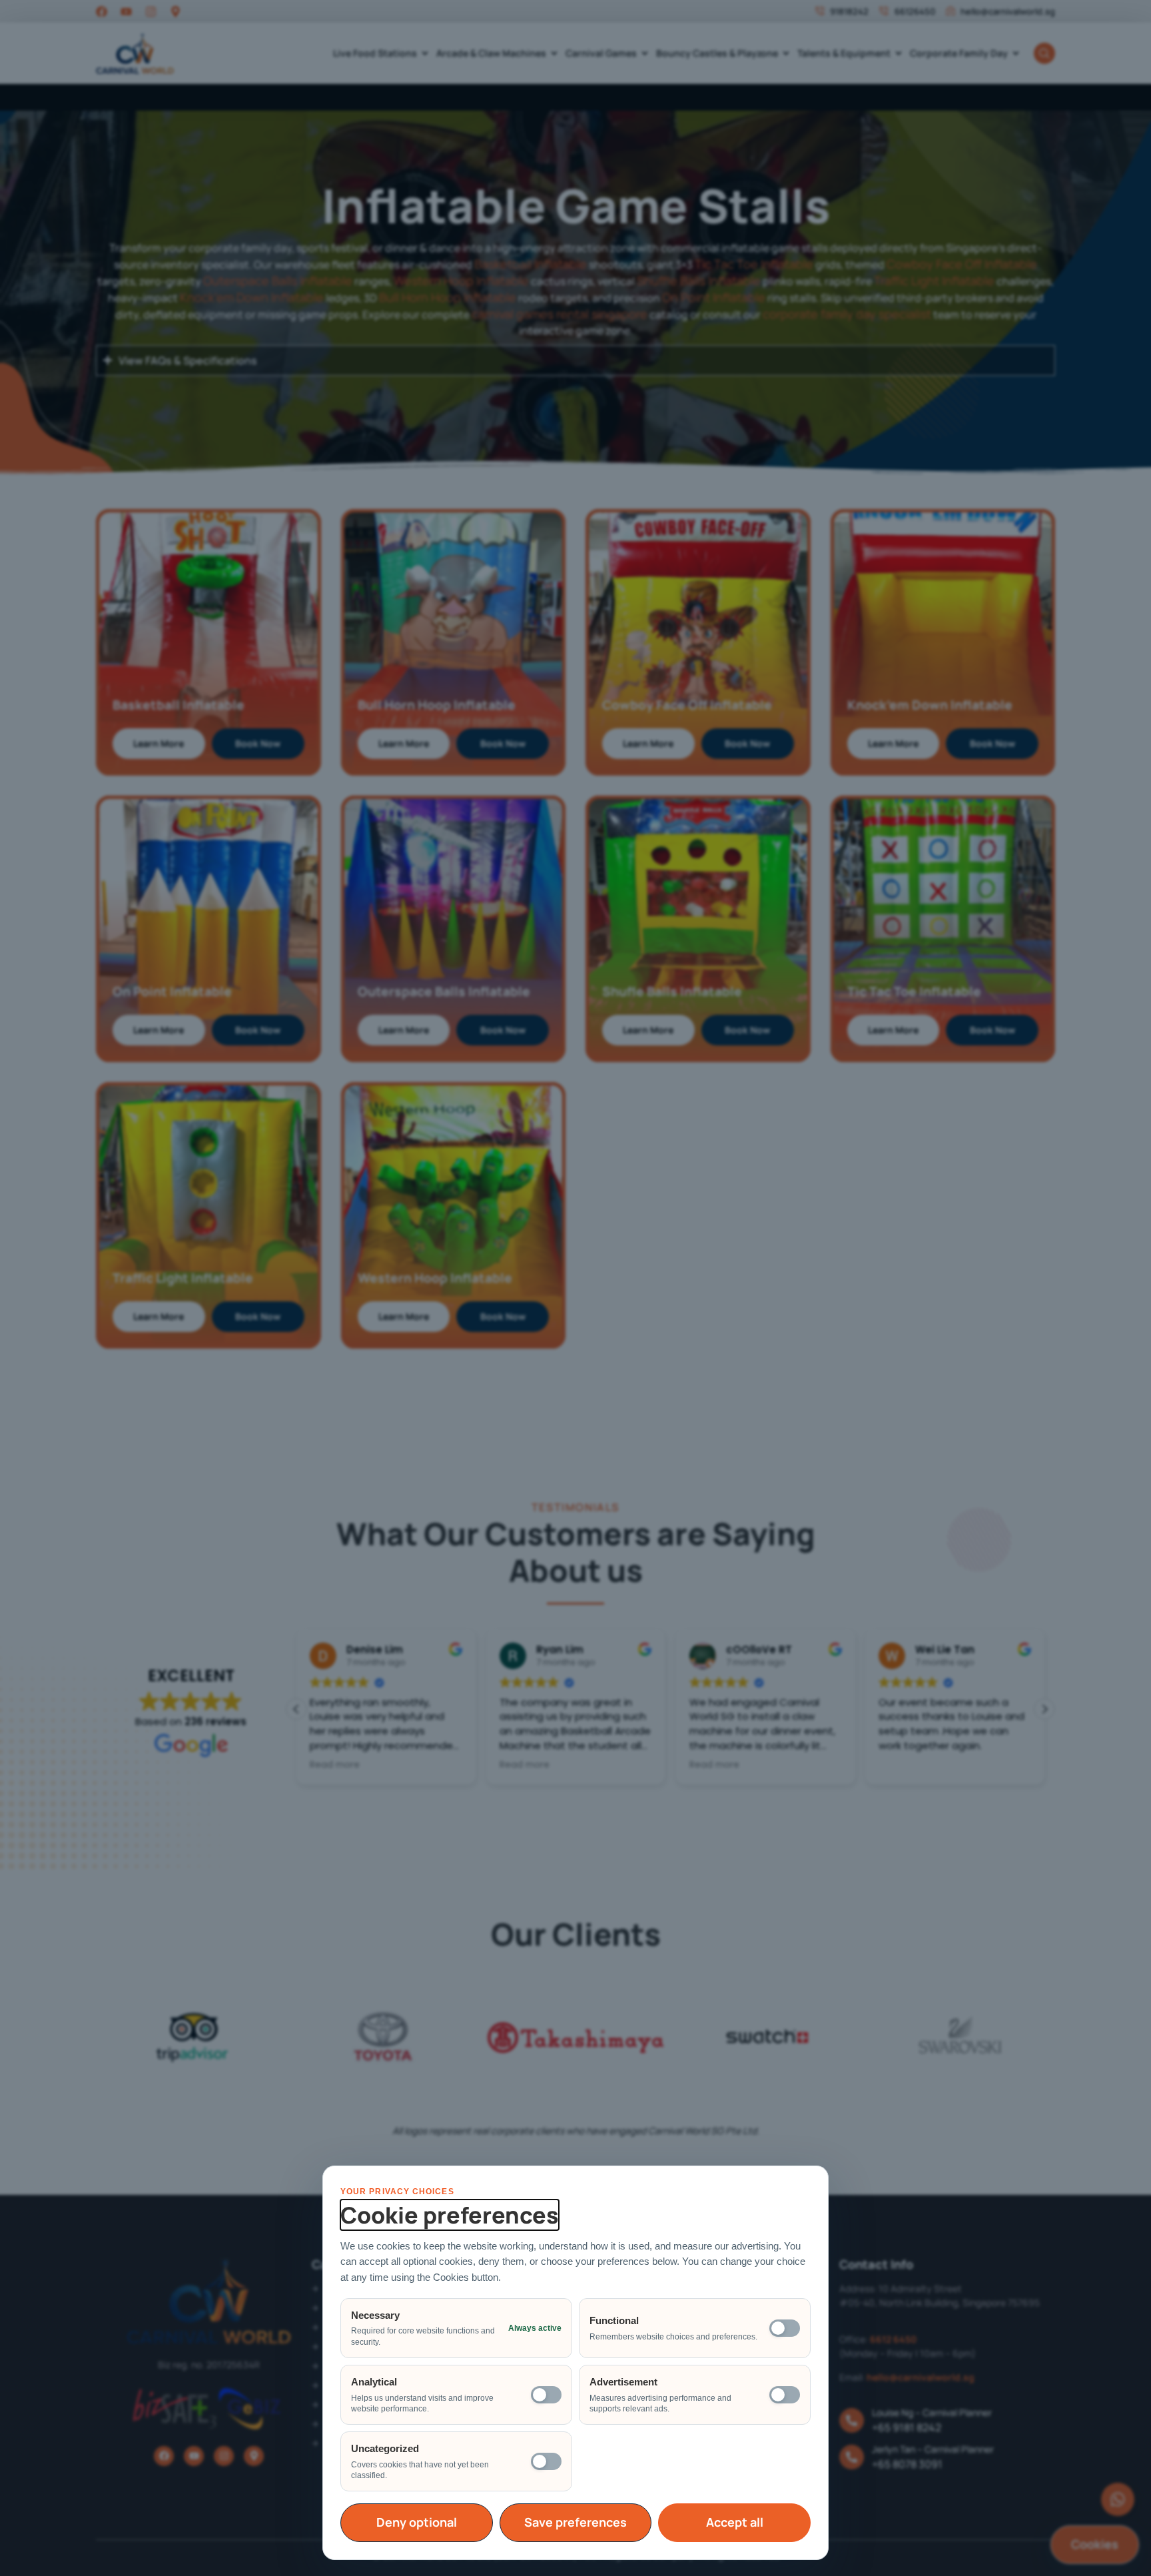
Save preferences (575, 2522)
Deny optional (417, 2522)
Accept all (735, 2522)
